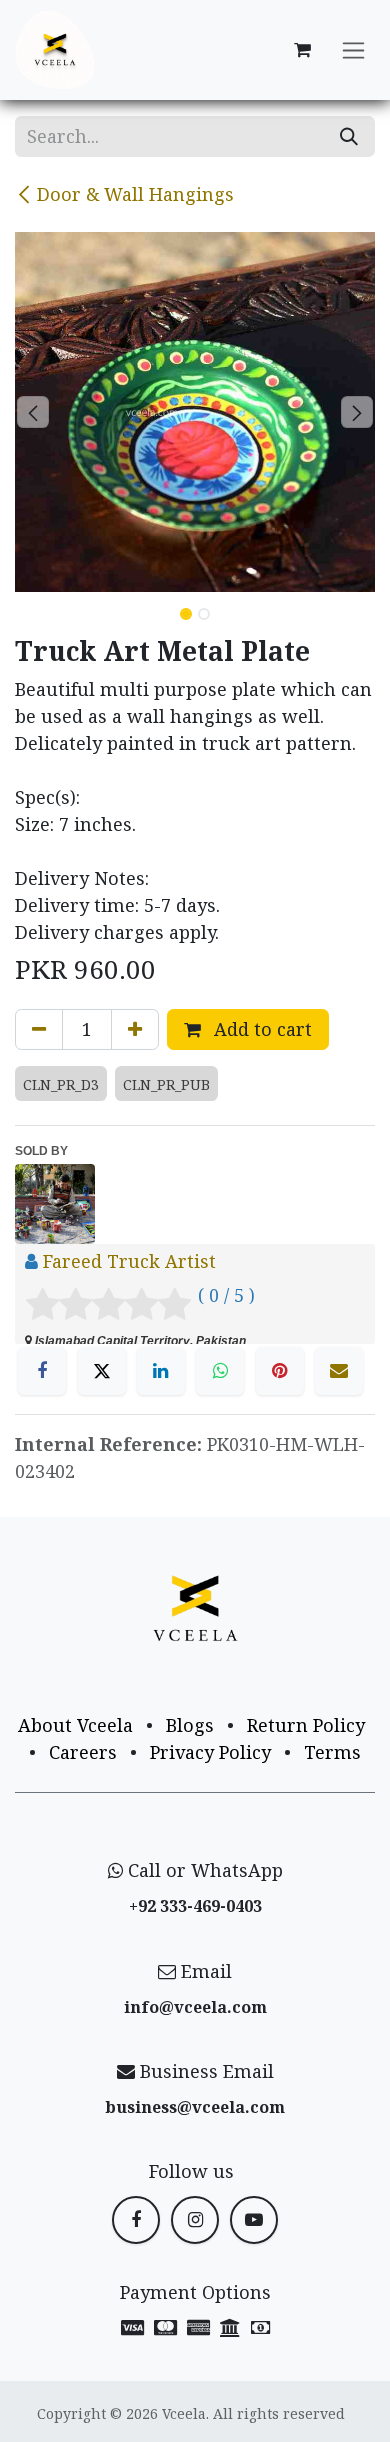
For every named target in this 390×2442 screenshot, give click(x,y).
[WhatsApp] (220, 1371)
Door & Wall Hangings (135, 194)
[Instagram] (195, 2220)
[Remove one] (39, 1029)
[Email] (339, 1371)
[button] (33, 412)
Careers (83, 1752)
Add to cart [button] (260, 1029)
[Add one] (135, 1029)
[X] (102, 1371)
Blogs (190, 1725)
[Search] (349, 136)
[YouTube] (254, 2220)
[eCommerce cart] (302, 50)
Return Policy (306, 1725)
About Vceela (75, 1725)
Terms (332, 1752)
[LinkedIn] (161, 1371)
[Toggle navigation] (353, 50)
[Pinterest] (280, 1371)
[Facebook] (42, 1371)
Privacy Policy (210, 1752)
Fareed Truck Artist (129, 1261)
